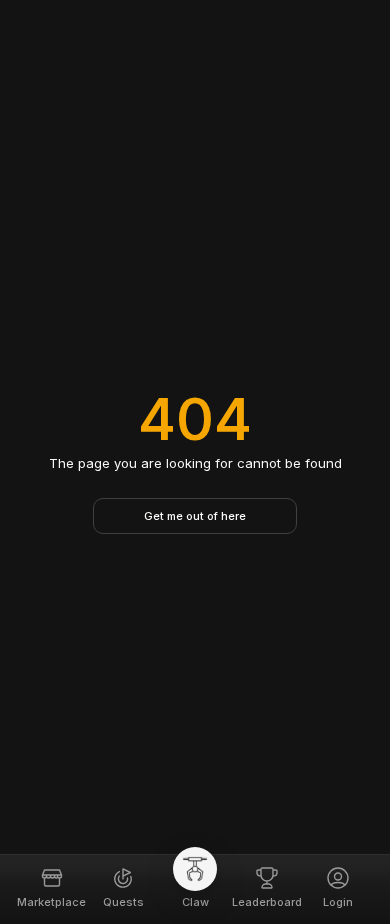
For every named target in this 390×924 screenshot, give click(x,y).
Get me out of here (195, 516)
